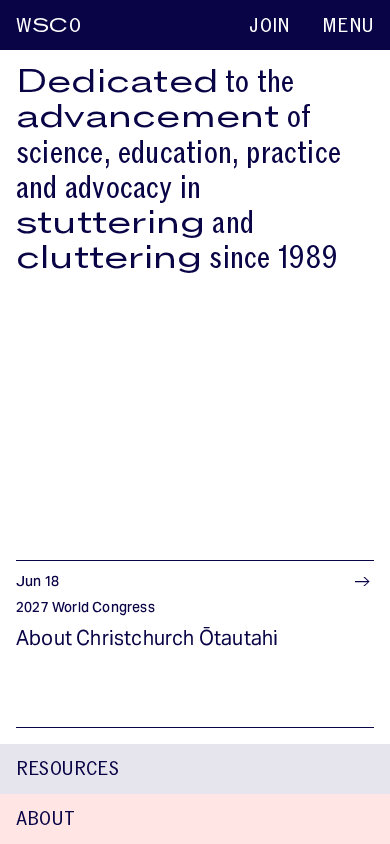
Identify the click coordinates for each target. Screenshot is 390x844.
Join (269, 26)
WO (48, 26)
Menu (348, 26)
